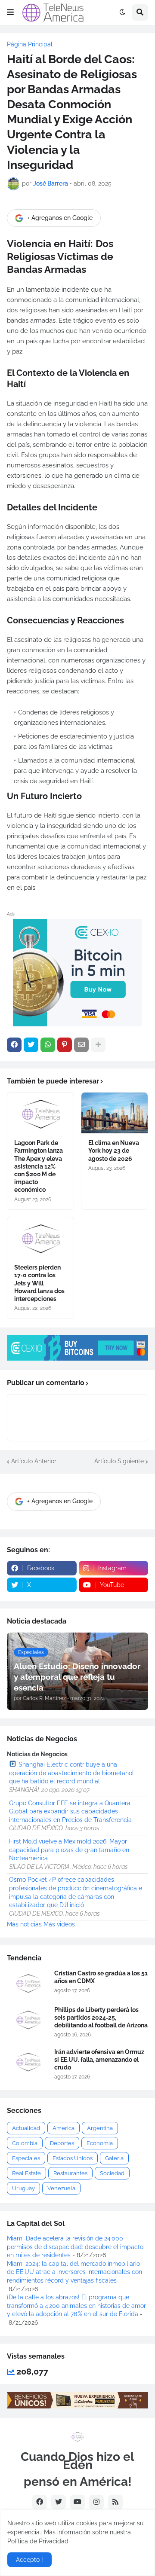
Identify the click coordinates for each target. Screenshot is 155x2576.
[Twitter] (31, 1045)
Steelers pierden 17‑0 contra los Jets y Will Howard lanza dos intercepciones (39, 1283)
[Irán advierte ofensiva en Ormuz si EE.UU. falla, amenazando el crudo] (28, 2062)
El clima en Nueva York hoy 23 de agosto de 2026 (114, 1151)
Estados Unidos (73, 2158)
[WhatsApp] (48, 1045)
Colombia (25, 2143)
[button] (10, 12)
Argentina (100, 2128)
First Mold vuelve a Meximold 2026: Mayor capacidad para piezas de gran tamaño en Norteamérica (69, 1850)
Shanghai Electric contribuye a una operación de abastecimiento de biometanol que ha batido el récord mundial (71, 1773)
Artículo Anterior (34, 1461)
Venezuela (61, 2188)
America (64, 2128)
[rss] (115, 2502)
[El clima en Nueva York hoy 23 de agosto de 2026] (115, 1113)
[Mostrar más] (98, 1045)
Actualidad (26, 2128)
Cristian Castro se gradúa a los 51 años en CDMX (101, 1977)
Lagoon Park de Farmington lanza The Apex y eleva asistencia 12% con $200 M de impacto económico (39, 1166)
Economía (100, 2143)
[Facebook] (14, 1045)
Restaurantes (70, 2173)
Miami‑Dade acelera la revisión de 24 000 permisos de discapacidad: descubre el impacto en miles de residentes (75, 2247)
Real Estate (26, 2173)
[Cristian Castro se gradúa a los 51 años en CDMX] (28, 1983)
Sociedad (112, 2173)
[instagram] (96, 2502)
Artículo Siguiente (119, 1461)
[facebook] (40, 2502)
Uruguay (23, 2188)
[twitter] (59, 2502)
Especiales (26, 2158)
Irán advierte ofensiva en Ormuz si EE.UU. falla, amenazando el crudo (99, 2060)
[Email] (81, 1045)
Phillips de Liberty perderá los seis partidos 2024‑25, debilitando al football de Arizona (101, 2017)
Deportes (62, 2143)
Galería (114, 2158)
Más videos (59, 1924)
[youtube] (77, 2502)
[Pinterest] (65, 1045)
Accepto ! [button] (29, 2560)
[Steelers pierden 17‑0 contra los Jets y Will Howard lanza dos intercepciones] (40, 1238)
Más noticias (24, 1924)
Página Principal (30, 44)
